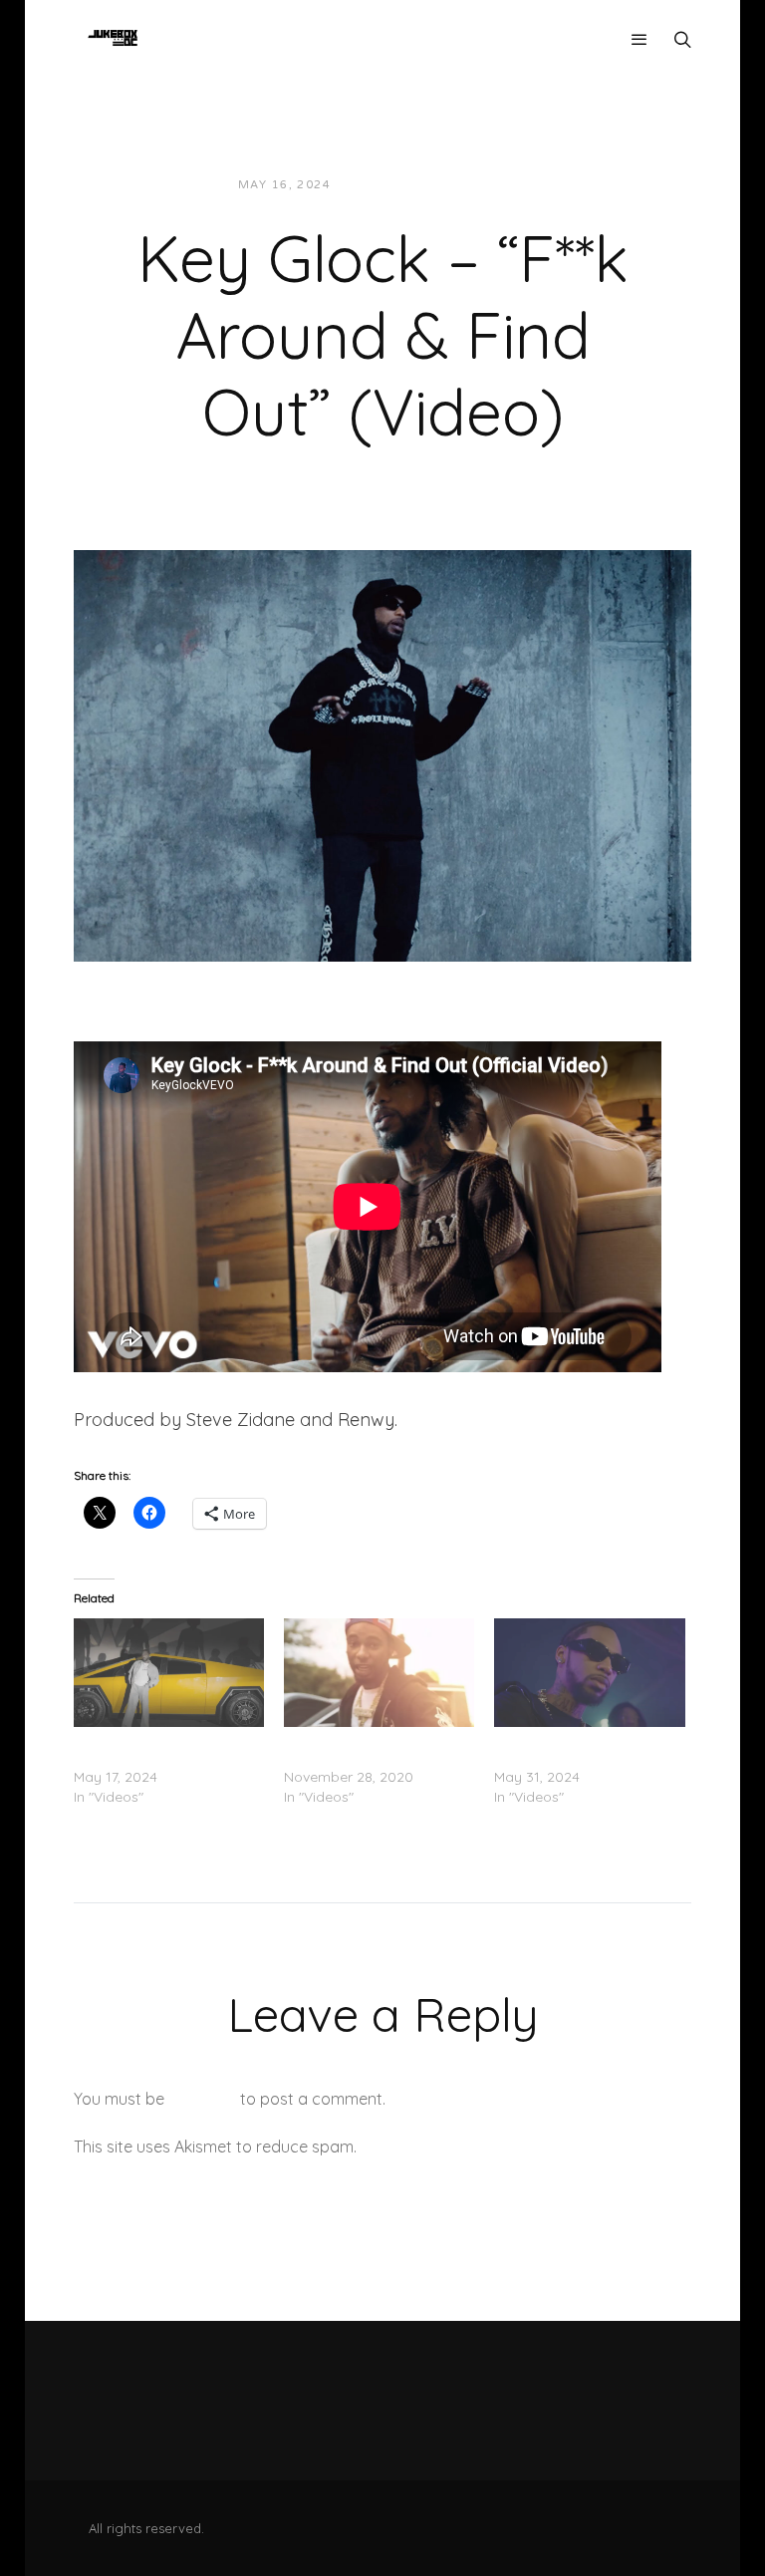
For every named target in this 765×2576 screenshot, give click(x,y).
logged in (202, 2099)
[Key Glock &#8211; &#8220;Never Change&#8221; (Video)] (379, 1673)
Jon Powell (395, 185)
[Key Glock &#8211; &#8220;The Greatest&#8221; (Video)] (169, 1673)
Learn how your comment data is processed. (525, 2147)
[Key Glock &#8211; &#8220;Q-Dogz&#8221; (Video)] (589, 1673)
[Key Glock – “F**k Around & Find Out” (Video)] (382, 753)
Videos (485, 185)
